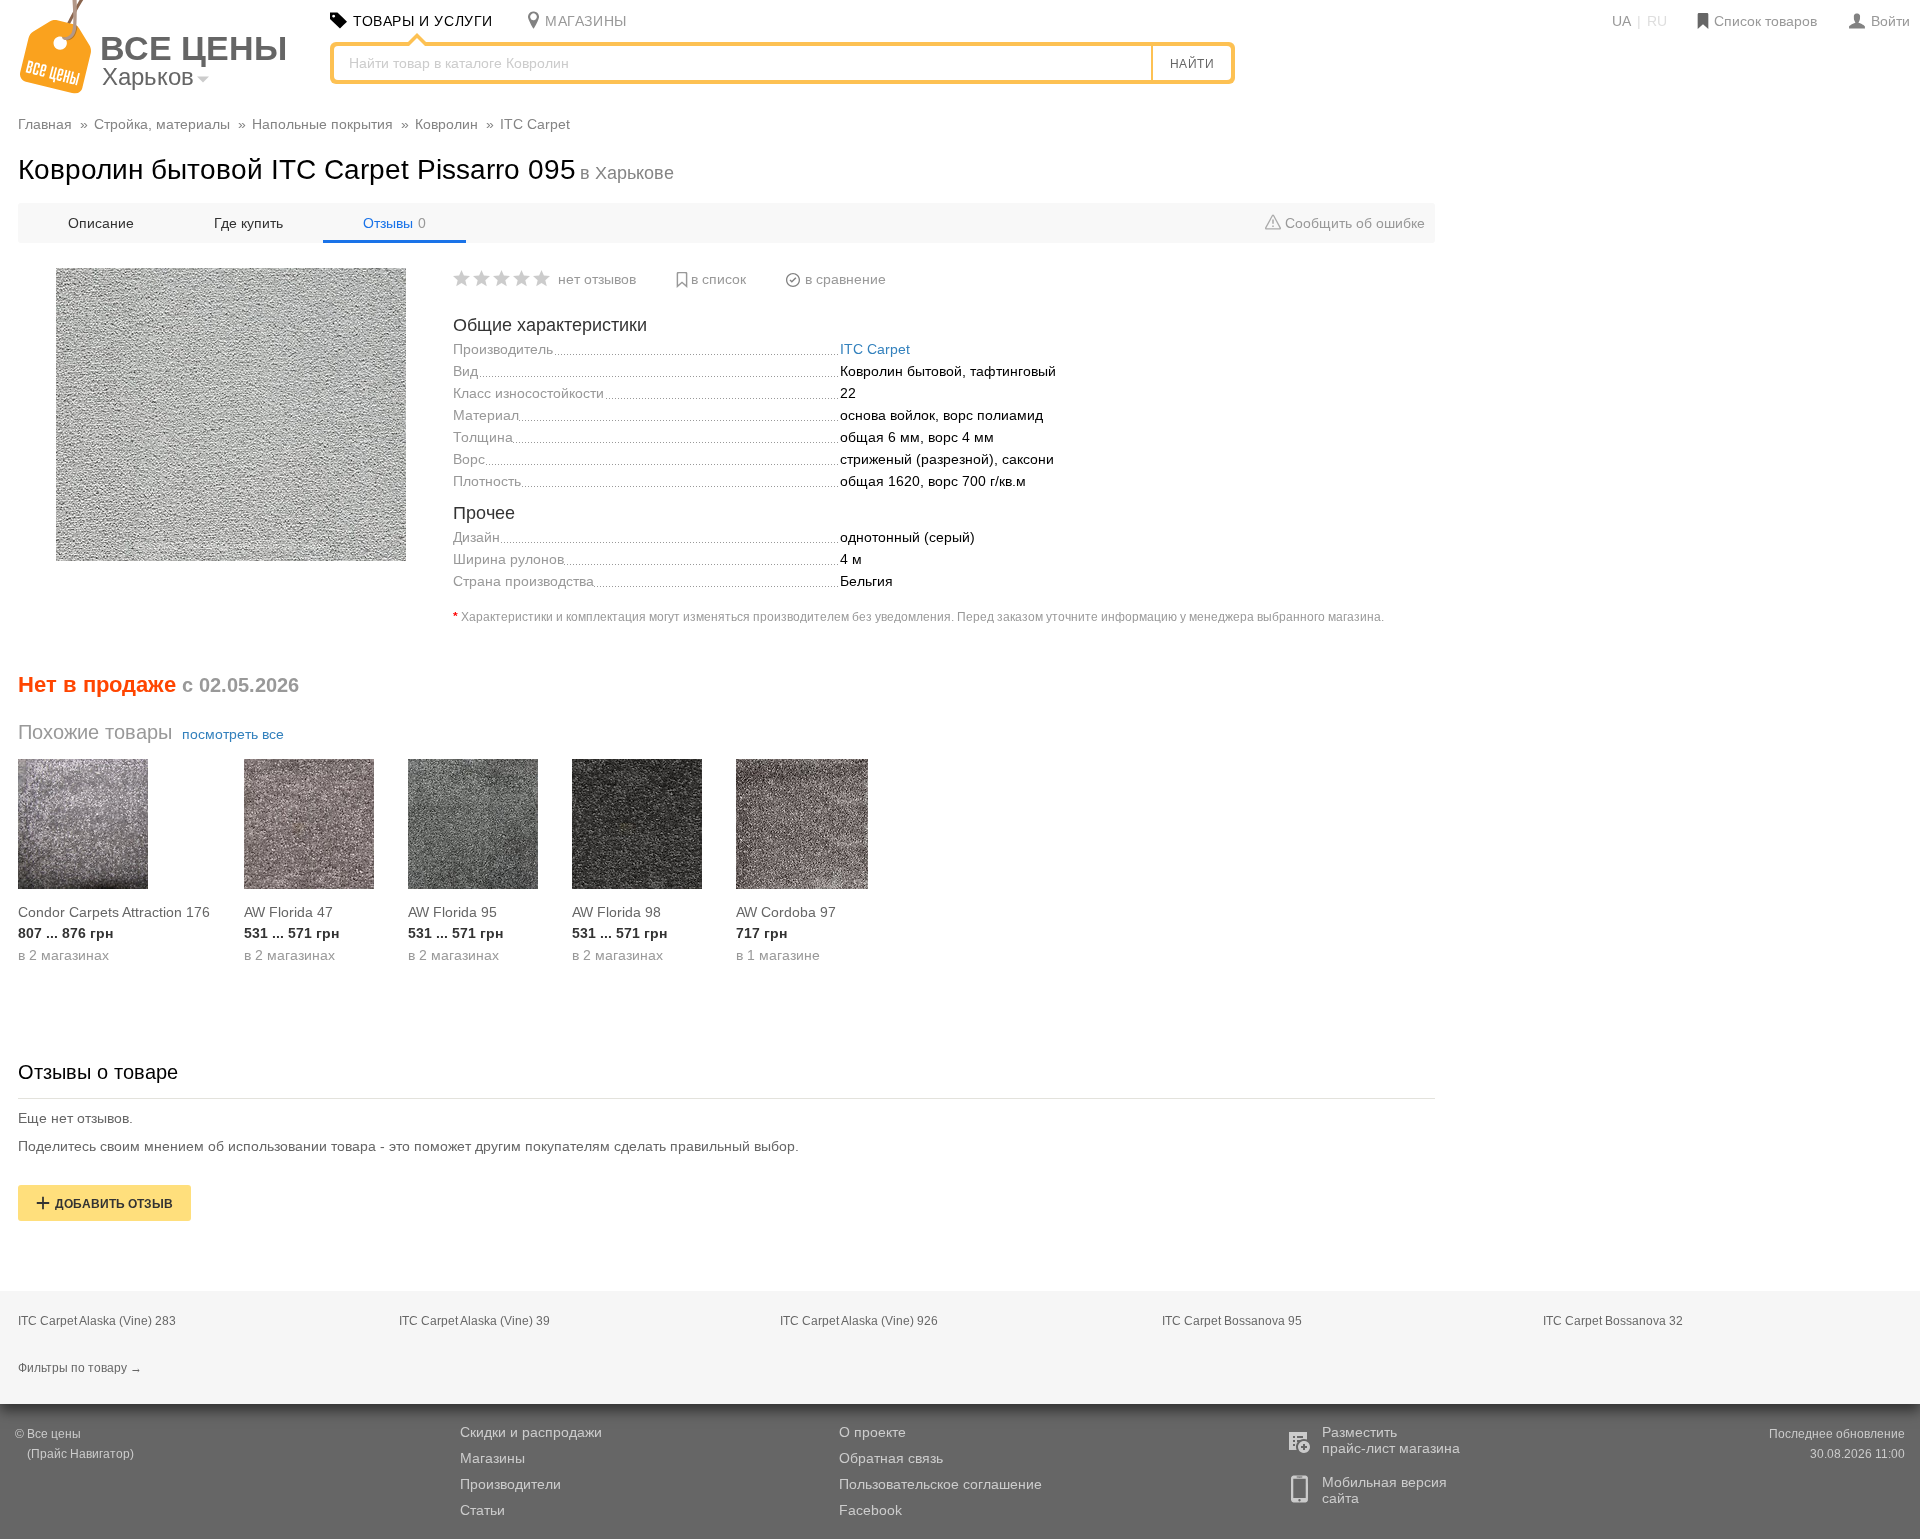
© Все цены (48, 1434)
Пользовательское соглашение (940, 1484)
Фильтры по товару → (80, 1368)
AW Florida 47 (288, 912)
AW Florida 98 (616, 912)
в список (718, 279)
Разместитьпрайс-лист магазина (1391, 1440)
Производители (510, 1484)
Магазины (492, 1458)
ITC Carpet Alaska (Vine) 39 (474, 1321)
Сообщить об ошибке (1353, 223)
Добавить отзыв (114, 1204)
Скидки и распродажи (531, 1432)
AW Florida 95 (452, 912)
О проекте (872, 1432)
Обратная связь (891, 1458)
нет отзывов (597, 279)
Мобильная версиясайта (1384, 1490)
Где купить (248, 223)
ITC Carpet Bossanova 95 (1232, 1321)
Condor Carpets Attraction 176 (114, 912)
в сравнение (845, 279)
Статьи (482, 1510)
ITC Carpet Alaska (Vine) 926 (859, 1321)
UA (1621, 21)
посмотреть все (233, 734)
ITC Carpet (875, 349)
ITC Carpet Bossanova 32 (1613, 1321)
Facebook (870, 1510)
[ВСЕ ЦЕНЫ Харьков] (55, 89)
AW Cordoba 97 (786, 912)
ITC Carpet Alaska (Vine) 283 (97, 1321)
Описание (101, 223)
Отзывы (394, 223)
